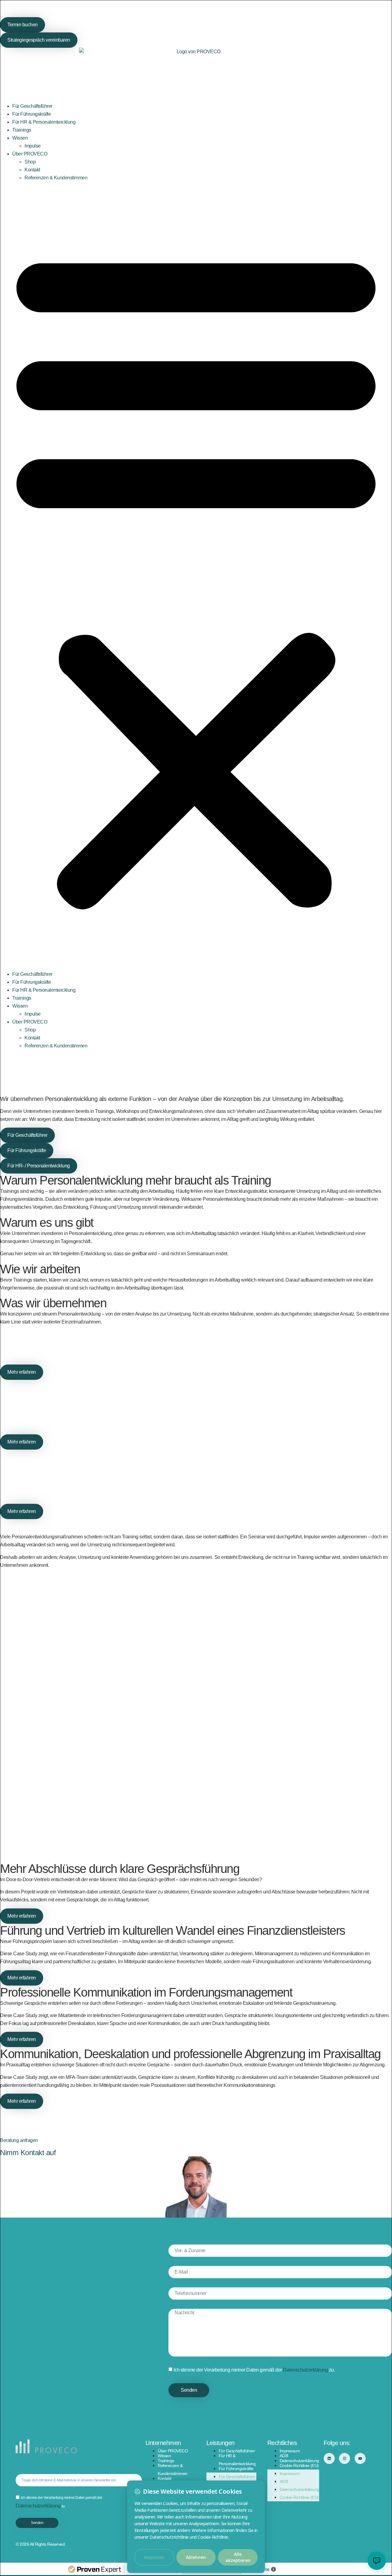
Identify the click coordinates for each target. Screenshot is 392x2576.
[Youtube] (360, 2458)
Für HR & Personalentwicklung (44, 122)
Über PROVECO (30, 154)
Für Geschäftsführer (32, 106)
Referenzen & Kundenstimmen (56, 178)
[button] (196, 576)
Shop (30, 162)
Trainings (22, 130)
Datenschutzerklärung (305, 2370)
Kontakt (32, 170)
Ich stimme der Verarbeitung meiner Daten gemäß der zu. (254, 2370)
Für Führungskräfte (32, 114)
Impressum (290, 2451)
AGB (284, 2456)
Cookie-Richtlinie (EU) (299, 2466)
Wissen (20, 138)
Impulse (33, 146)
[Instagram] (345, 2458)
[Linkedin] (329, 2458)
